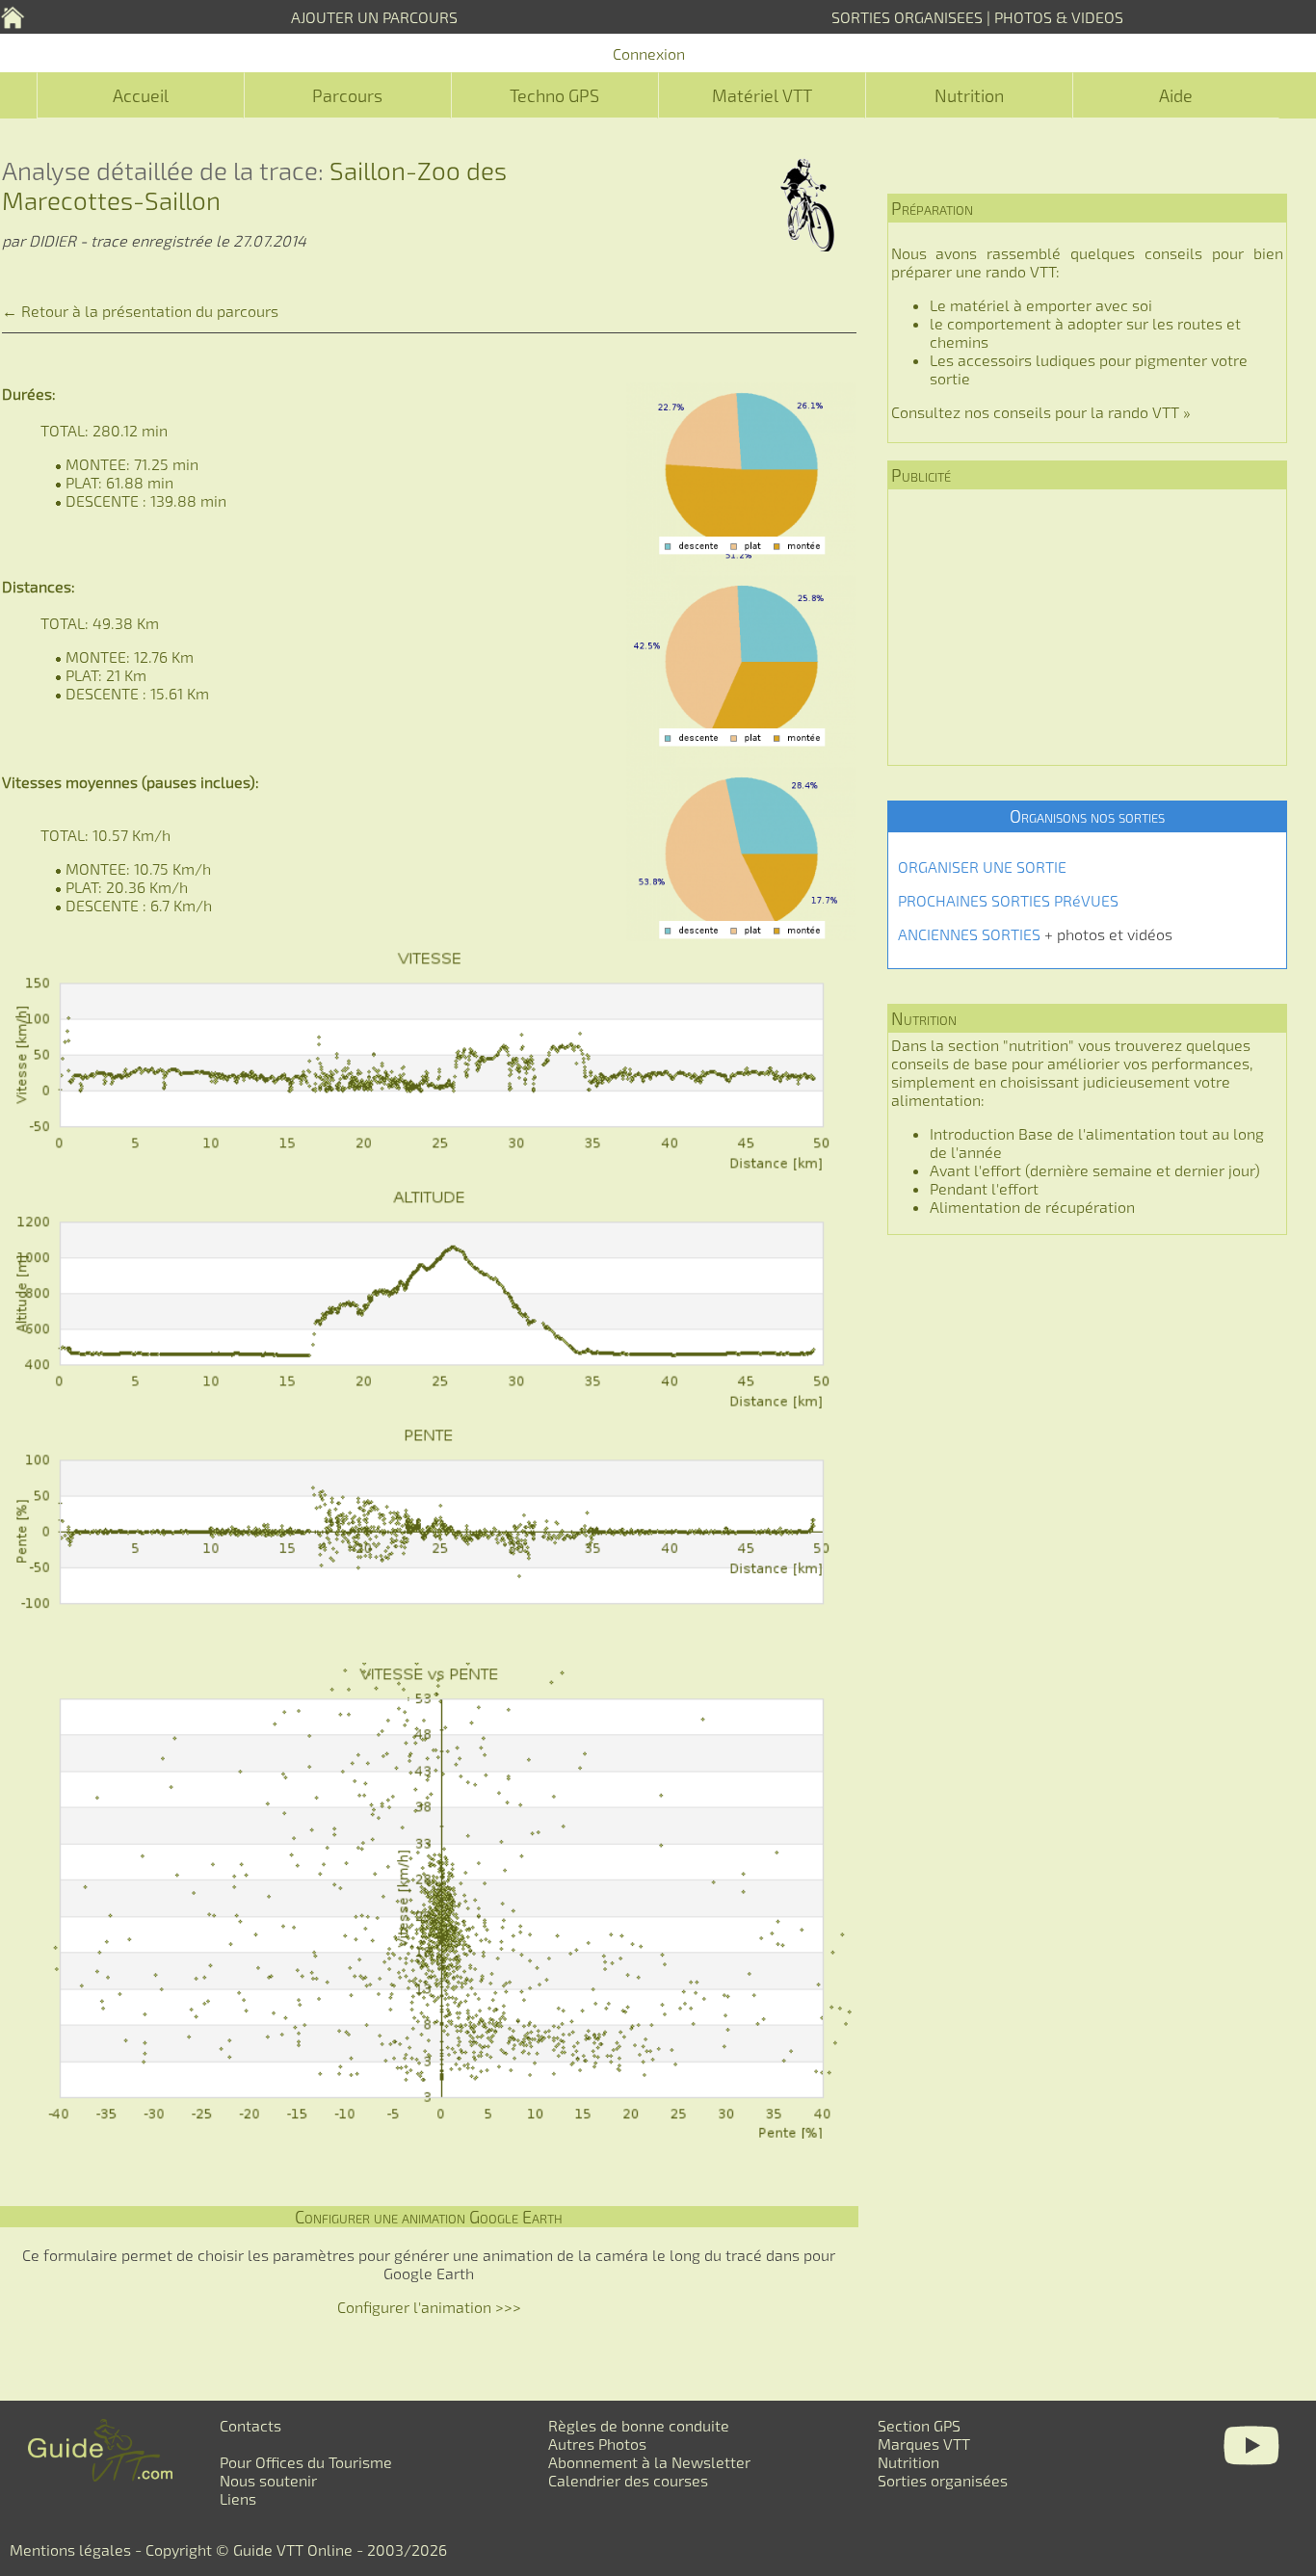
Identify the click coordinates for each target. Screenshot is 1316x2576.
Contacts (250, 2425)
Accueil (141, 95)
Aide (1176, 95)
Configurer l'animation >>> (429, 2307)
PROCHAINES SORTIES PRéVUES (1008, 900)
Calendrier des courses (628, 2480)
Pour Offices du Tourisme (306, 2462)
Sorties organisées (943, 2480)
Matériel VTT (762, 95)
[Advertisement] (1087, 627)
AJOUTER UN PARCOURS (374, 17)
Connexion (649, 53)
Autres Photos (597, 2444)
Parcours (347, 95)
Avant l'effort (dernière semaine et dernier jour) (1095, 1170)
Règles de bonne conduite (639, 2425)
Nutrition (969, 95)
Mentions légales (70, 2550)
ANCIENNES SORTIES (969, 934)
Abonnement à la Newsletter (649, 2462)
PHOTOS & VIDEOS (1059, 17)
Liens (238, 2498)
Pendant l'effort (984, 1188)
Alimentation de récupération (1032, 1207)
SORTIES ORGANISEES (907, 17)
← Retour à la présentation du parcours (140, 311)
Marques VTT (924, 2444)
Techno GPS (554, 95)
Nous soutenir (268, 2480)
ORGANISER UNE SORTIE (982, 867)
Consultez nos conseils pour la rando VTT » (1041, 412)
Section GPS (919, 2425)
